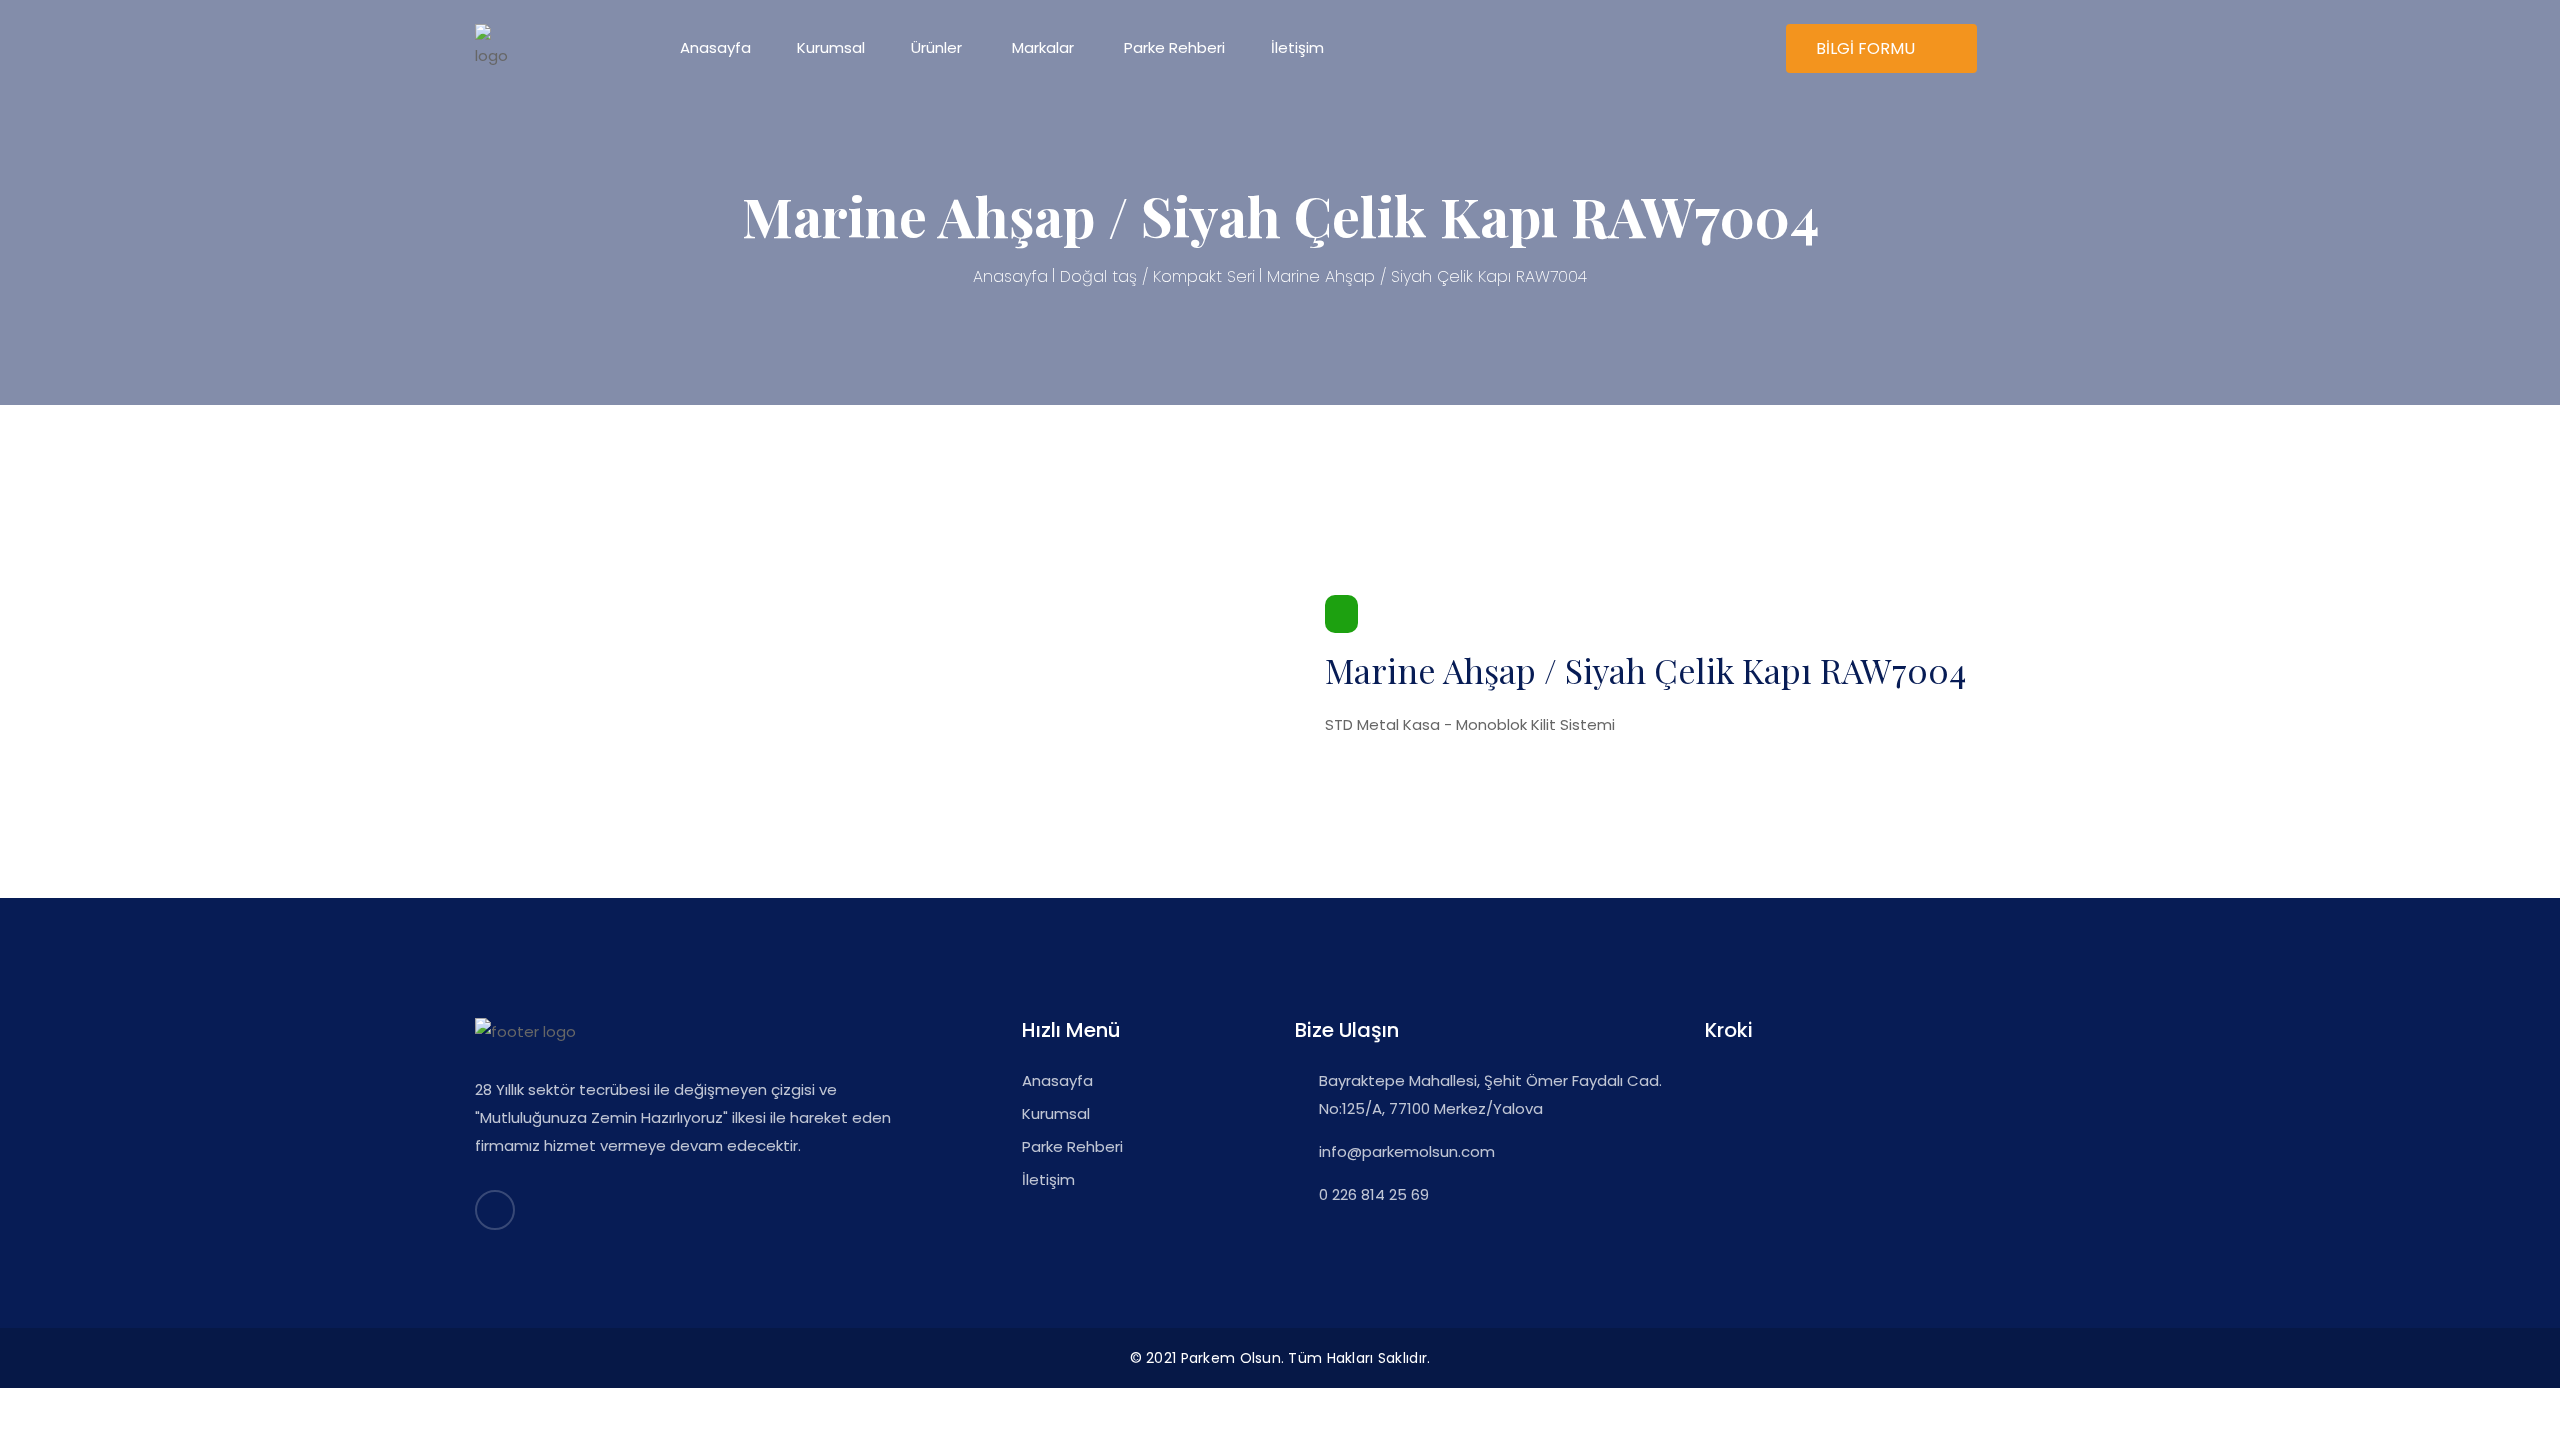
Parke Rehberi (1174, 47)
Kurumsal (831, 47)
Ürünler (936, 47)
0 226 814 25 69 (1374, 1194)
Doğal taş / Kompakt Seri (1157, 276)
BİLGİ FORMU (1867, 48)
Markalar (1043, 47)
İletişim (1297, 47)
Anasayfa (715, 47)
